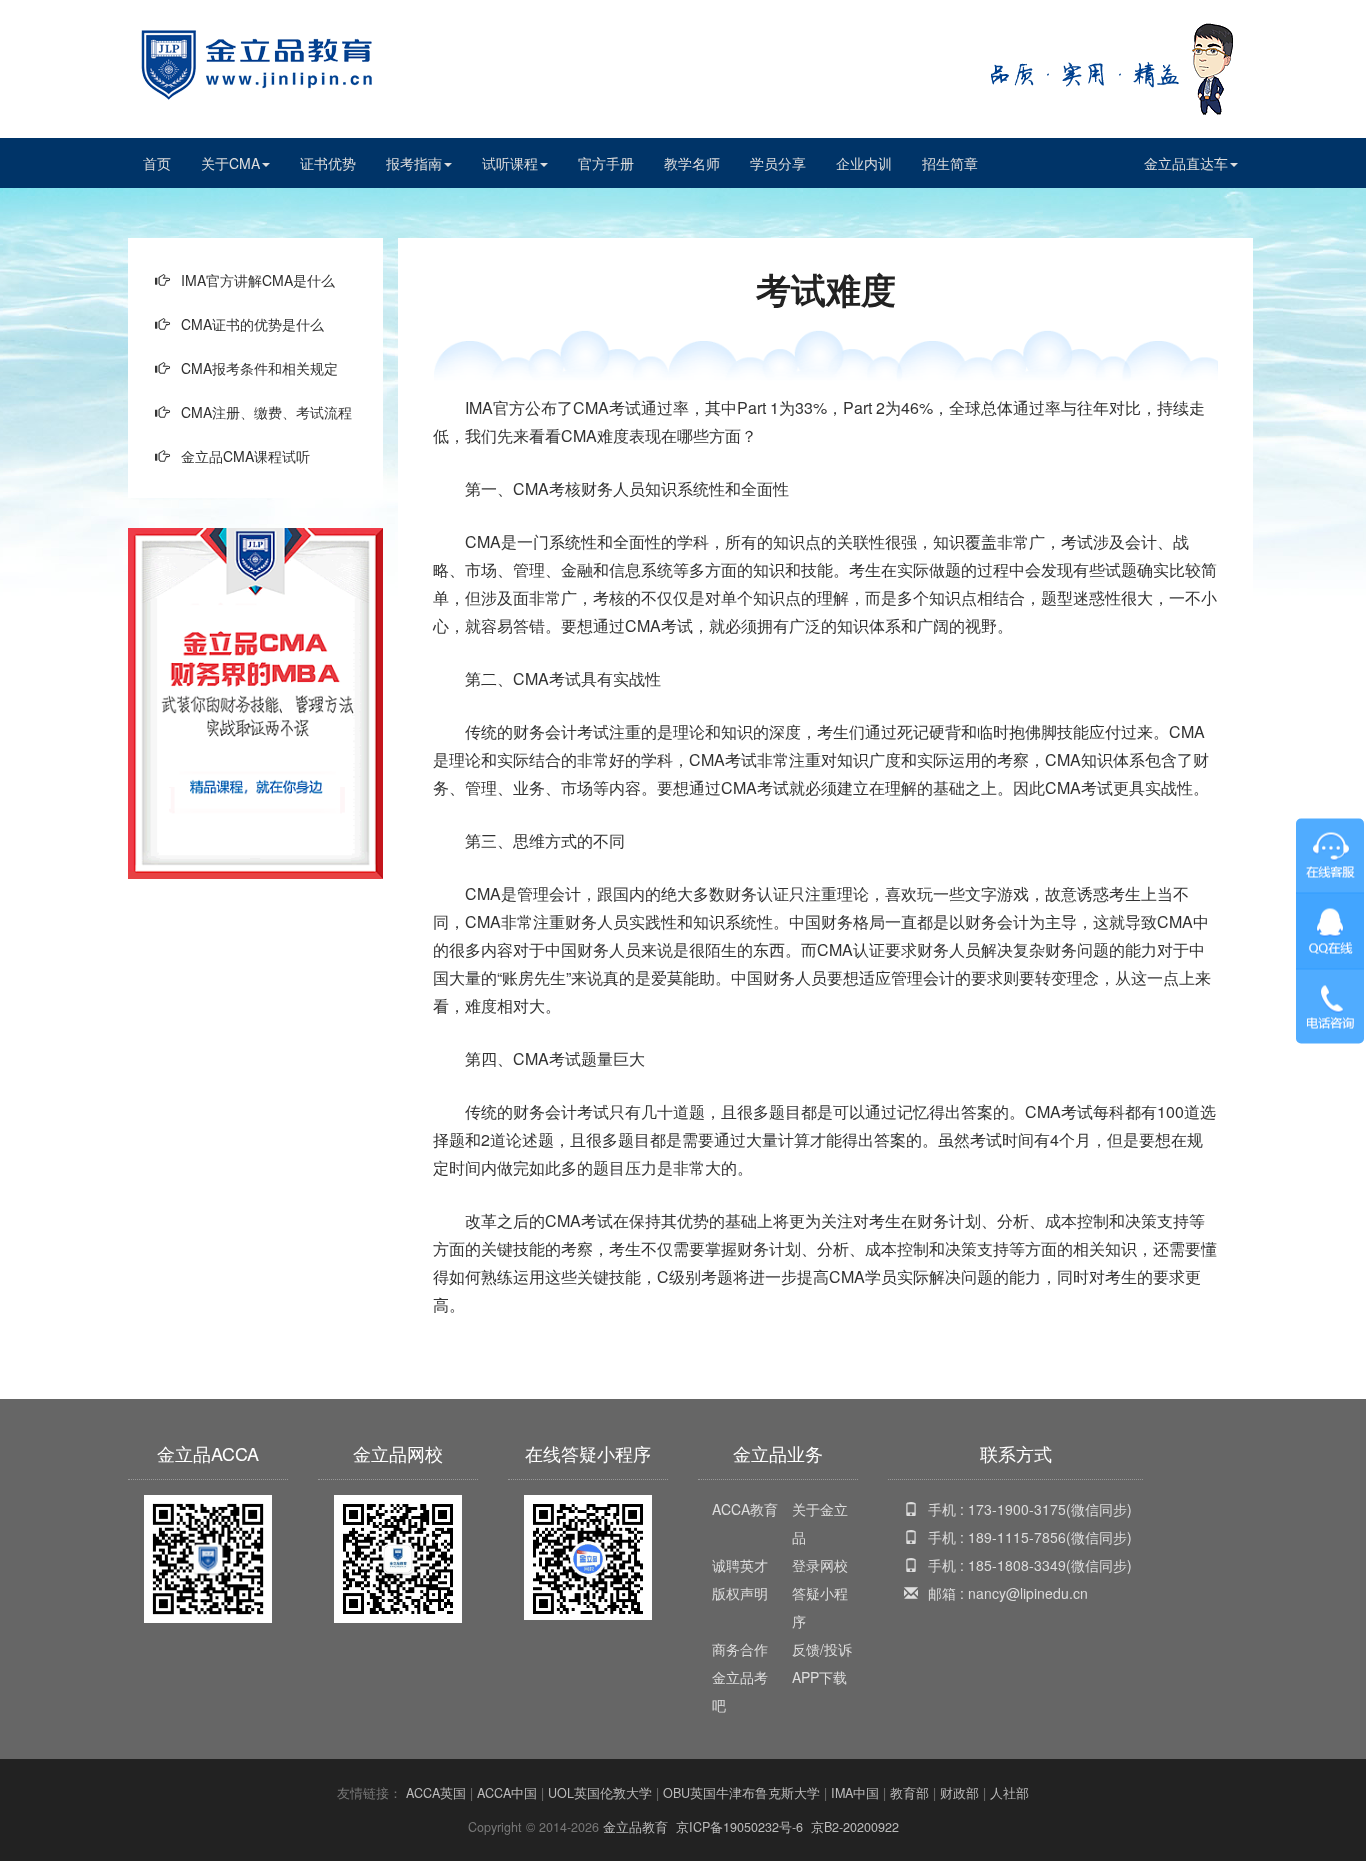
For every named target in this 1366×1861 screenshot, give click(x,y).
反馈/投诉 (822, 1649)
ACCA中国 (507, 1793)
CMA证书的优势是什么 (252, 324)
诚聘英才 (740, 1565)
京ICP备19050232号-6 (739, 1827)
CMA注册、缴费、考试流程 (266, 412)
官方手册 (606, 163)
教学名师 (692, 163)
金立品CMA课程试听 (245, 456)
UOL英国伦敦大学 (600, 1793)
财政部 (959, 1793)
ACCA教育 (745, 1509)
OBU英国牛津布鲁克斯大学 (741, 1793)
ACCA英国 (436, 1793)
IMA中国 (855, 1793)
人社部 (1009, 1793)
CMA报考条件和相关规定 (259, 368)
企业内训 (864, 163)
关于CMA (230, 163)
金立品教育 (635, 1827)
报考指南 (414, 163)
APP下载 (819, 1677)
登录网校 (820, 1565)
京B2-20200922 (855, 1827)
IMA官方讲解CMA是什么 (258, 280)
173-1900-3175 (1017, 1509)
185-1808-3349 (1017, 1565)
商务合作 (740, 1649)
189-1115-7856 (1017, 1537)
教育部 (909, 1793)
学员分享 (778, 163)
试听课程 (510, 163)
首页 (157, 163)
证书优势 (328, 163)
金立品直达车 (1186, 163)
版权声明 (740, 1593)
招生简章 (950, 163)
